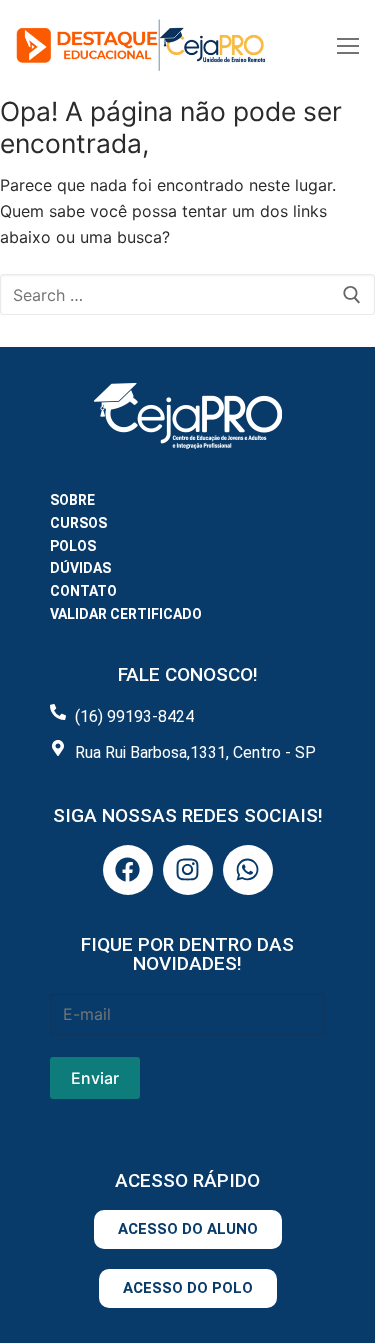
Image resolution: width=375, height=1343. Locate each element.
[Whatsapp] (248, 870)
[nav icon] (348, 45)
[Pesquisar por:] (187, 295)
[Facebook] (128, 870)
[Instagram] (188, 870)
